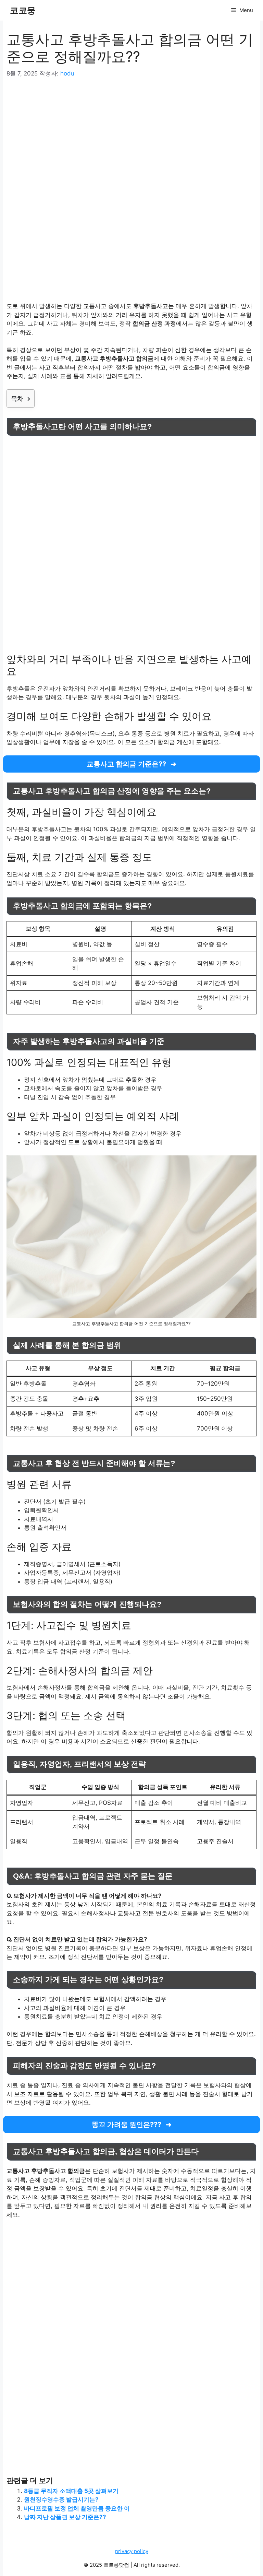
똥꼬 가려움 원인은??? (127, 2125)
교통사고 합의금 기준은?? (126, 764)
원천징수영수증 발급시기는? (61, 2499)
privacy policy (132, 2551)
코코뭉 (23, 10)
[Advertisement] (131, 139)
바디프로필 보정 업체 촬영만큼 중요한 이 (77, 2508)
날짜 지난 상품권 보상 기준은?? (65, 2517)
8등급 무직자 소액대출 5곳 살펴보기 (71, 2491)
